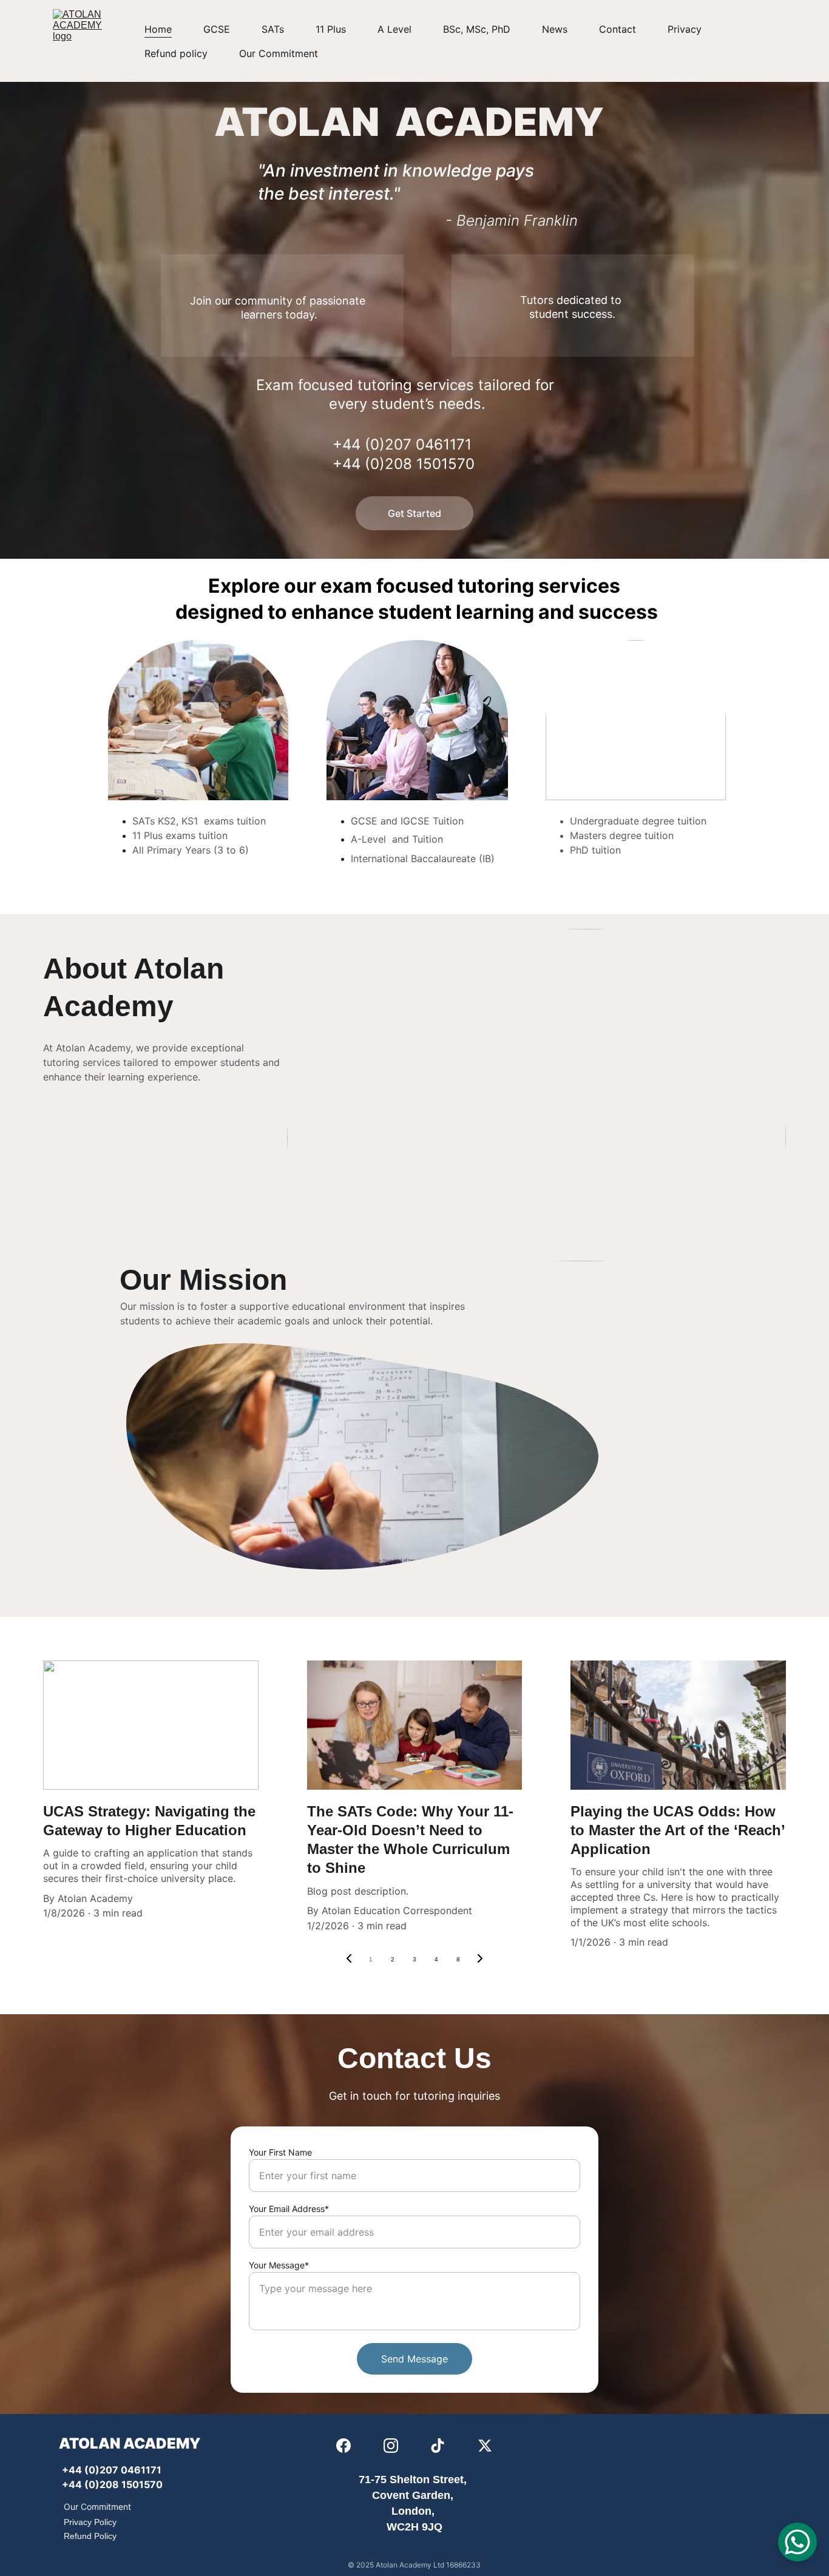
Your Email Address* (289, 2209)
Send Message (414, 2359)
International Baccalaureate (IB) (423, 858)
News (555, 29)
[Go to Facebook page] (343, 2446)
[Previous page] (349, 1960)
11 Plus (331, 29)
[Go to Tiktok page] (438, 2446)
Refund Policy (90, 2536)
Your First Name (280, 2152)
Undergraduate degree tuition (638, 821)
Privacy (685, 29)
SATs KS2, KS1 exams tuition (199, 821)
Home (158, 29)
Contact (618, 29)
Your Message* (279, 2265)
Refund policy (176, 53)
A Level (394, 29)
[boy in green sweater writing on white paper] (198, 720)
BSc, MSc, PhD (477, 29)
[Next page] (480, 1960)
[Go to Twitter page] (485, 2446)
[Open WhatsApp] (797, 2542)
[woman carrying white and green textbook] (417, 720)
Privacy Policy (90, 2522)
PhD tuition (597, 850)
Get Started (414, 513)
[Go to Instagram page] (391, 2446)
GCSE (217, 29)
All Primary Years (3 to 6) (191, 850)
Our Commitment (279, 53)
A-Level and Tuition (398, 839)
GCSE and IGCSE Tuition (407, 821)
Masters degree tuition (622, 835)
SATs (273, 29)
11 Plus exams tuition (180, 835)
